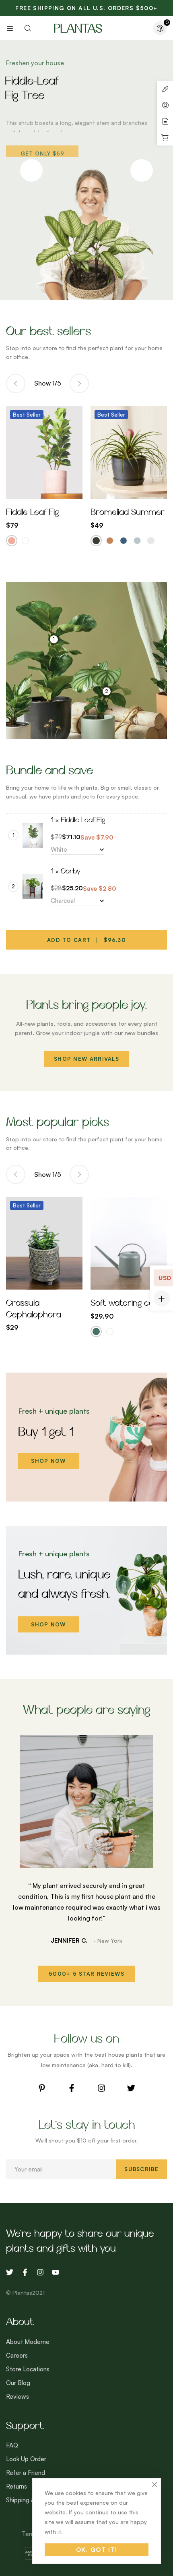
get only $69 (42, 149)
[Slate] (137, 541)
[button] (86, 1974)
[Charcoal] (96, 541)
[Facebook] (72, 2088)
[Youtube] (56, 2272)
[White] (25, 541)
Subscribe (141, 2169)
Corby (71, 872)
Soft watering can (125, 1304)
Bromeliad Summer (128, 513)
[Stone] (151, 541)
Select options (54, 491)
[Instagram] (101, 2088)
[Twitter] (131, 2088)
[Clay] (110, 541)
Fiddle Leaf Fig (32, 513)
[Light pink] (12, 541)
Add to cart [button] (54, 1282)
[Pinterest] (42, 2088)
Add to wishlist (35, 491)
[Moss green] (96, 1332)
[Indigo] (124, 541)
